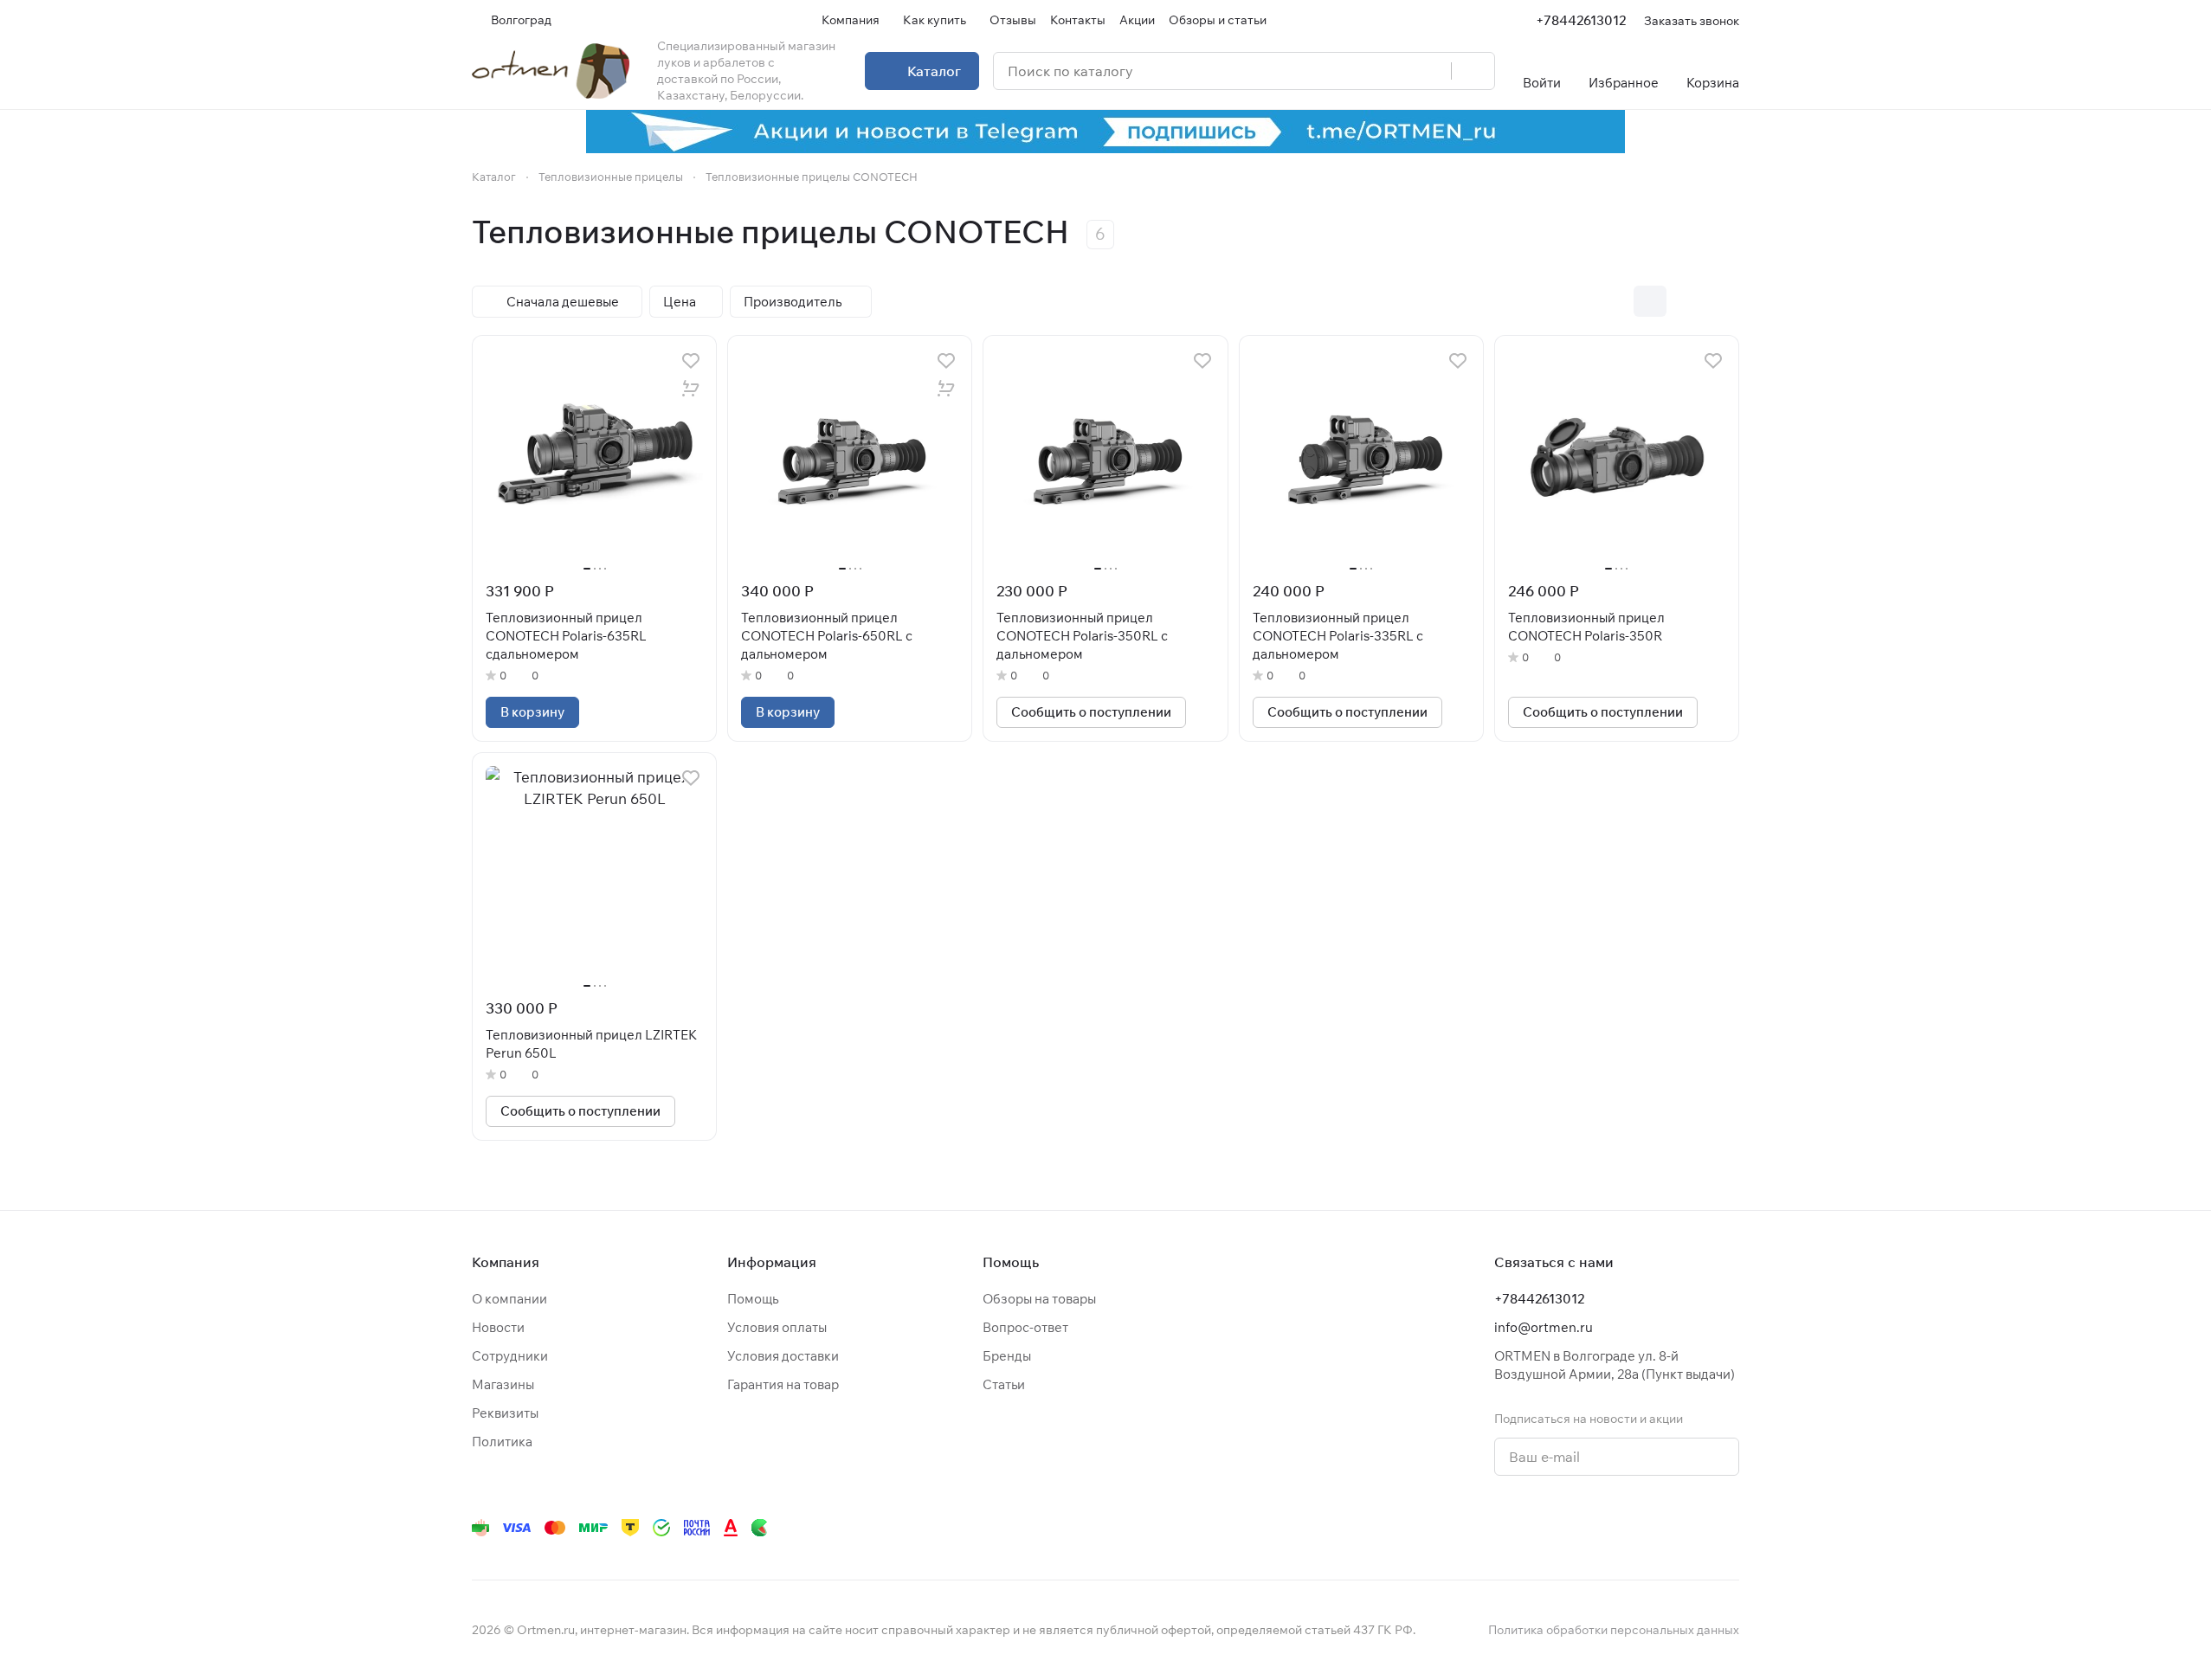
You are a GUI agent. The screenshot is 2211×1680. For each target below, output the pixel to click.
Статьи (1004, 1384)
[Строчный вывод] (1686, 301)
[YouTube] (1556, 1528)
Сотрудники (510, 1356)
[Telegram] (1521, 1528)
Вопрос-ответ (1025, 1327)
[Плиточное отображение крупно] (1614, 301)
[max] (1729, 1528)
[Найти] (1473, 71)
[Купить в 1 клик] (691, 389)
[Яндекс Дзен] (1625, 1528)
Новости (498, 1327)
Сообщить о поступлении (1091, 712)
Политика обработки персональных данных (1614, 1630)
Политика (502, 1442)
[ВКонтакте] (1486, 1528)
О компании (509, 1299)
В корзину (532, 712)
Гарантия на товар (783, 1384)
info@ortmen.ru (1544, 1327)
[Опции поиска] (1394, 71)
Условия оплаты (777, 1327)
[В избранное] (691, 361)
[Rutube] (1660, 1528)
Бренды (1007, 1356)
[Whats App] (1590, 1528)
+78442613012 (1581, 20)
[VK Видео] (1694, 1528)
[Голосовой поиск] (1432, 71)
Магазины (503, 1384)
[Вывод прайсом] (1723, 301)
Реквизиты (505, 1413)
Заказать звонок (1692, 20)
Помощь (753, 1299)
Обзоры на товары (1039, 1299)
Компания (506, 1262)
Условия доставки (783, 1356)
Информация (772, 1262)
